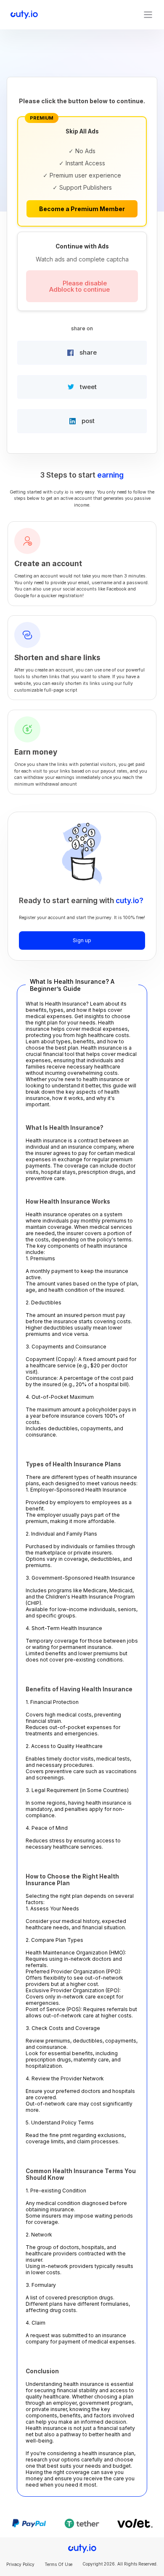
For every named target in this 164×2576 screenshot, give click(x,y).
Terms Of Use (58, 2564)
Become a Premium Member (82, 209)
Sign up (82, 940)
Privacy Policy (20, 2564)
